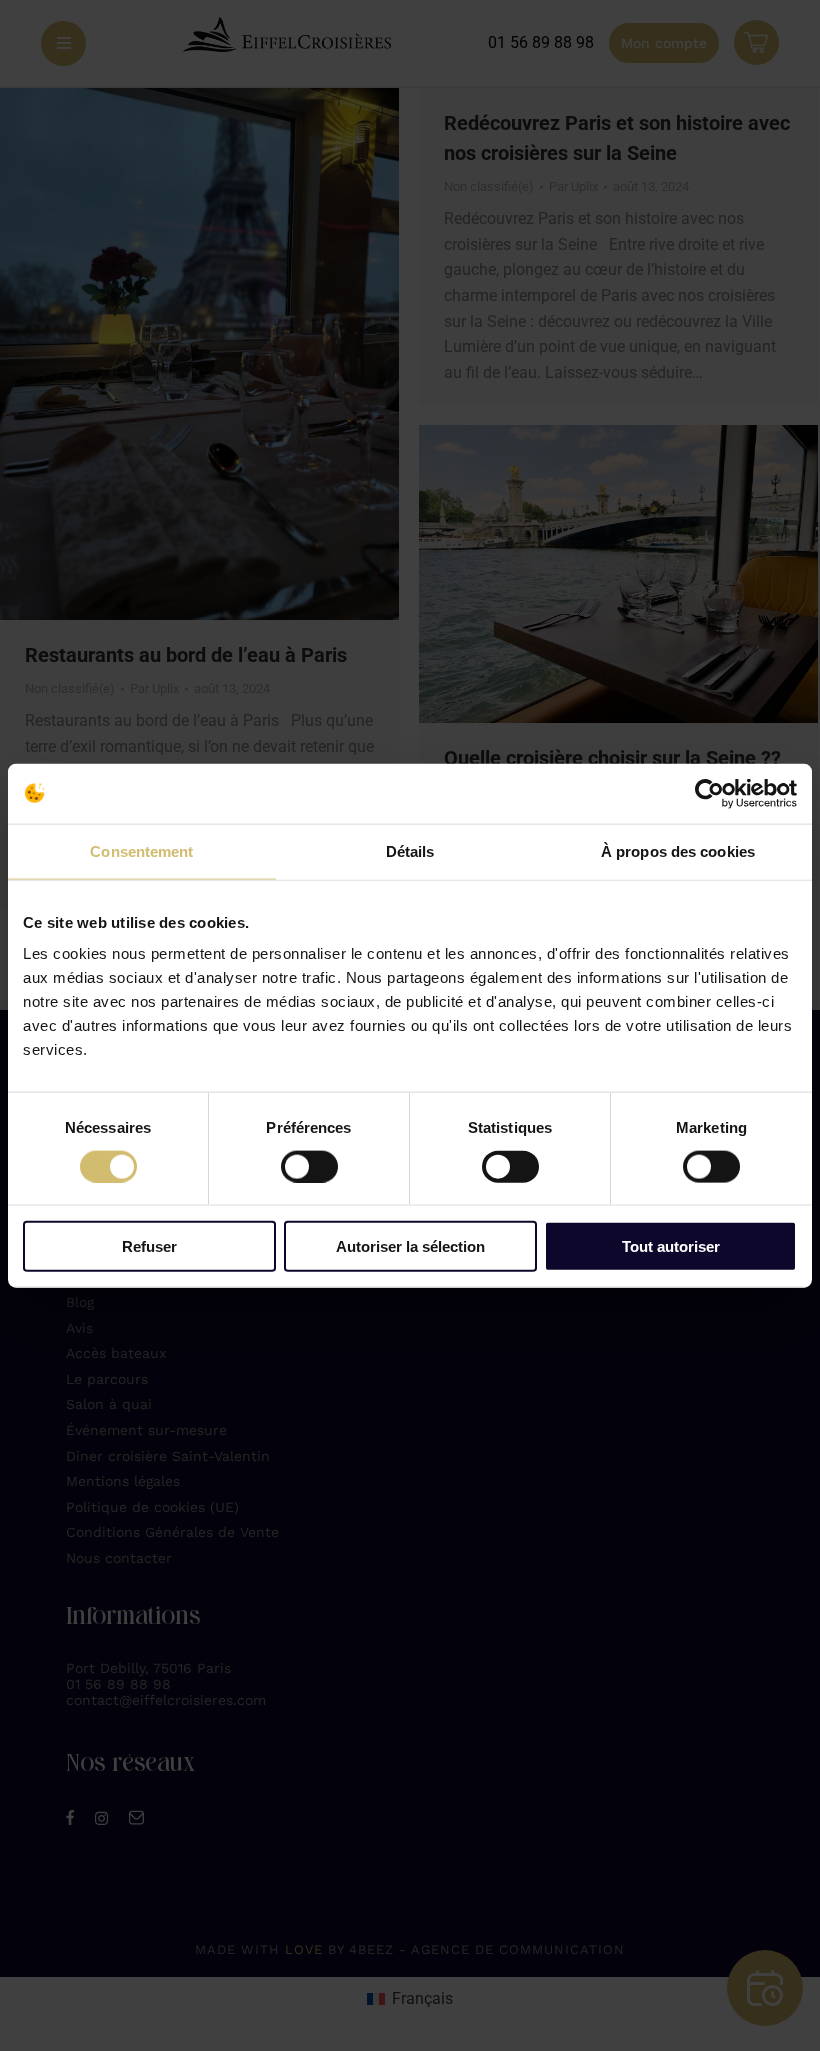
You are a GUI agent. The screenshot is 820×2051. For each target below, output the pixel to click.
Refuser (149, 1246)
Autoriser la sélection (410, 1246)
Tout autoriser (671, 1246)
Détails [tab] (410, 850)
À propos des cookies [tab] (678, 850)
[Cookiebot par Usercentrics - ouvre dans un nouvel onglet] (709, 793)
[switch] (309, 1166)
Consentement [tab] (141, 850)
